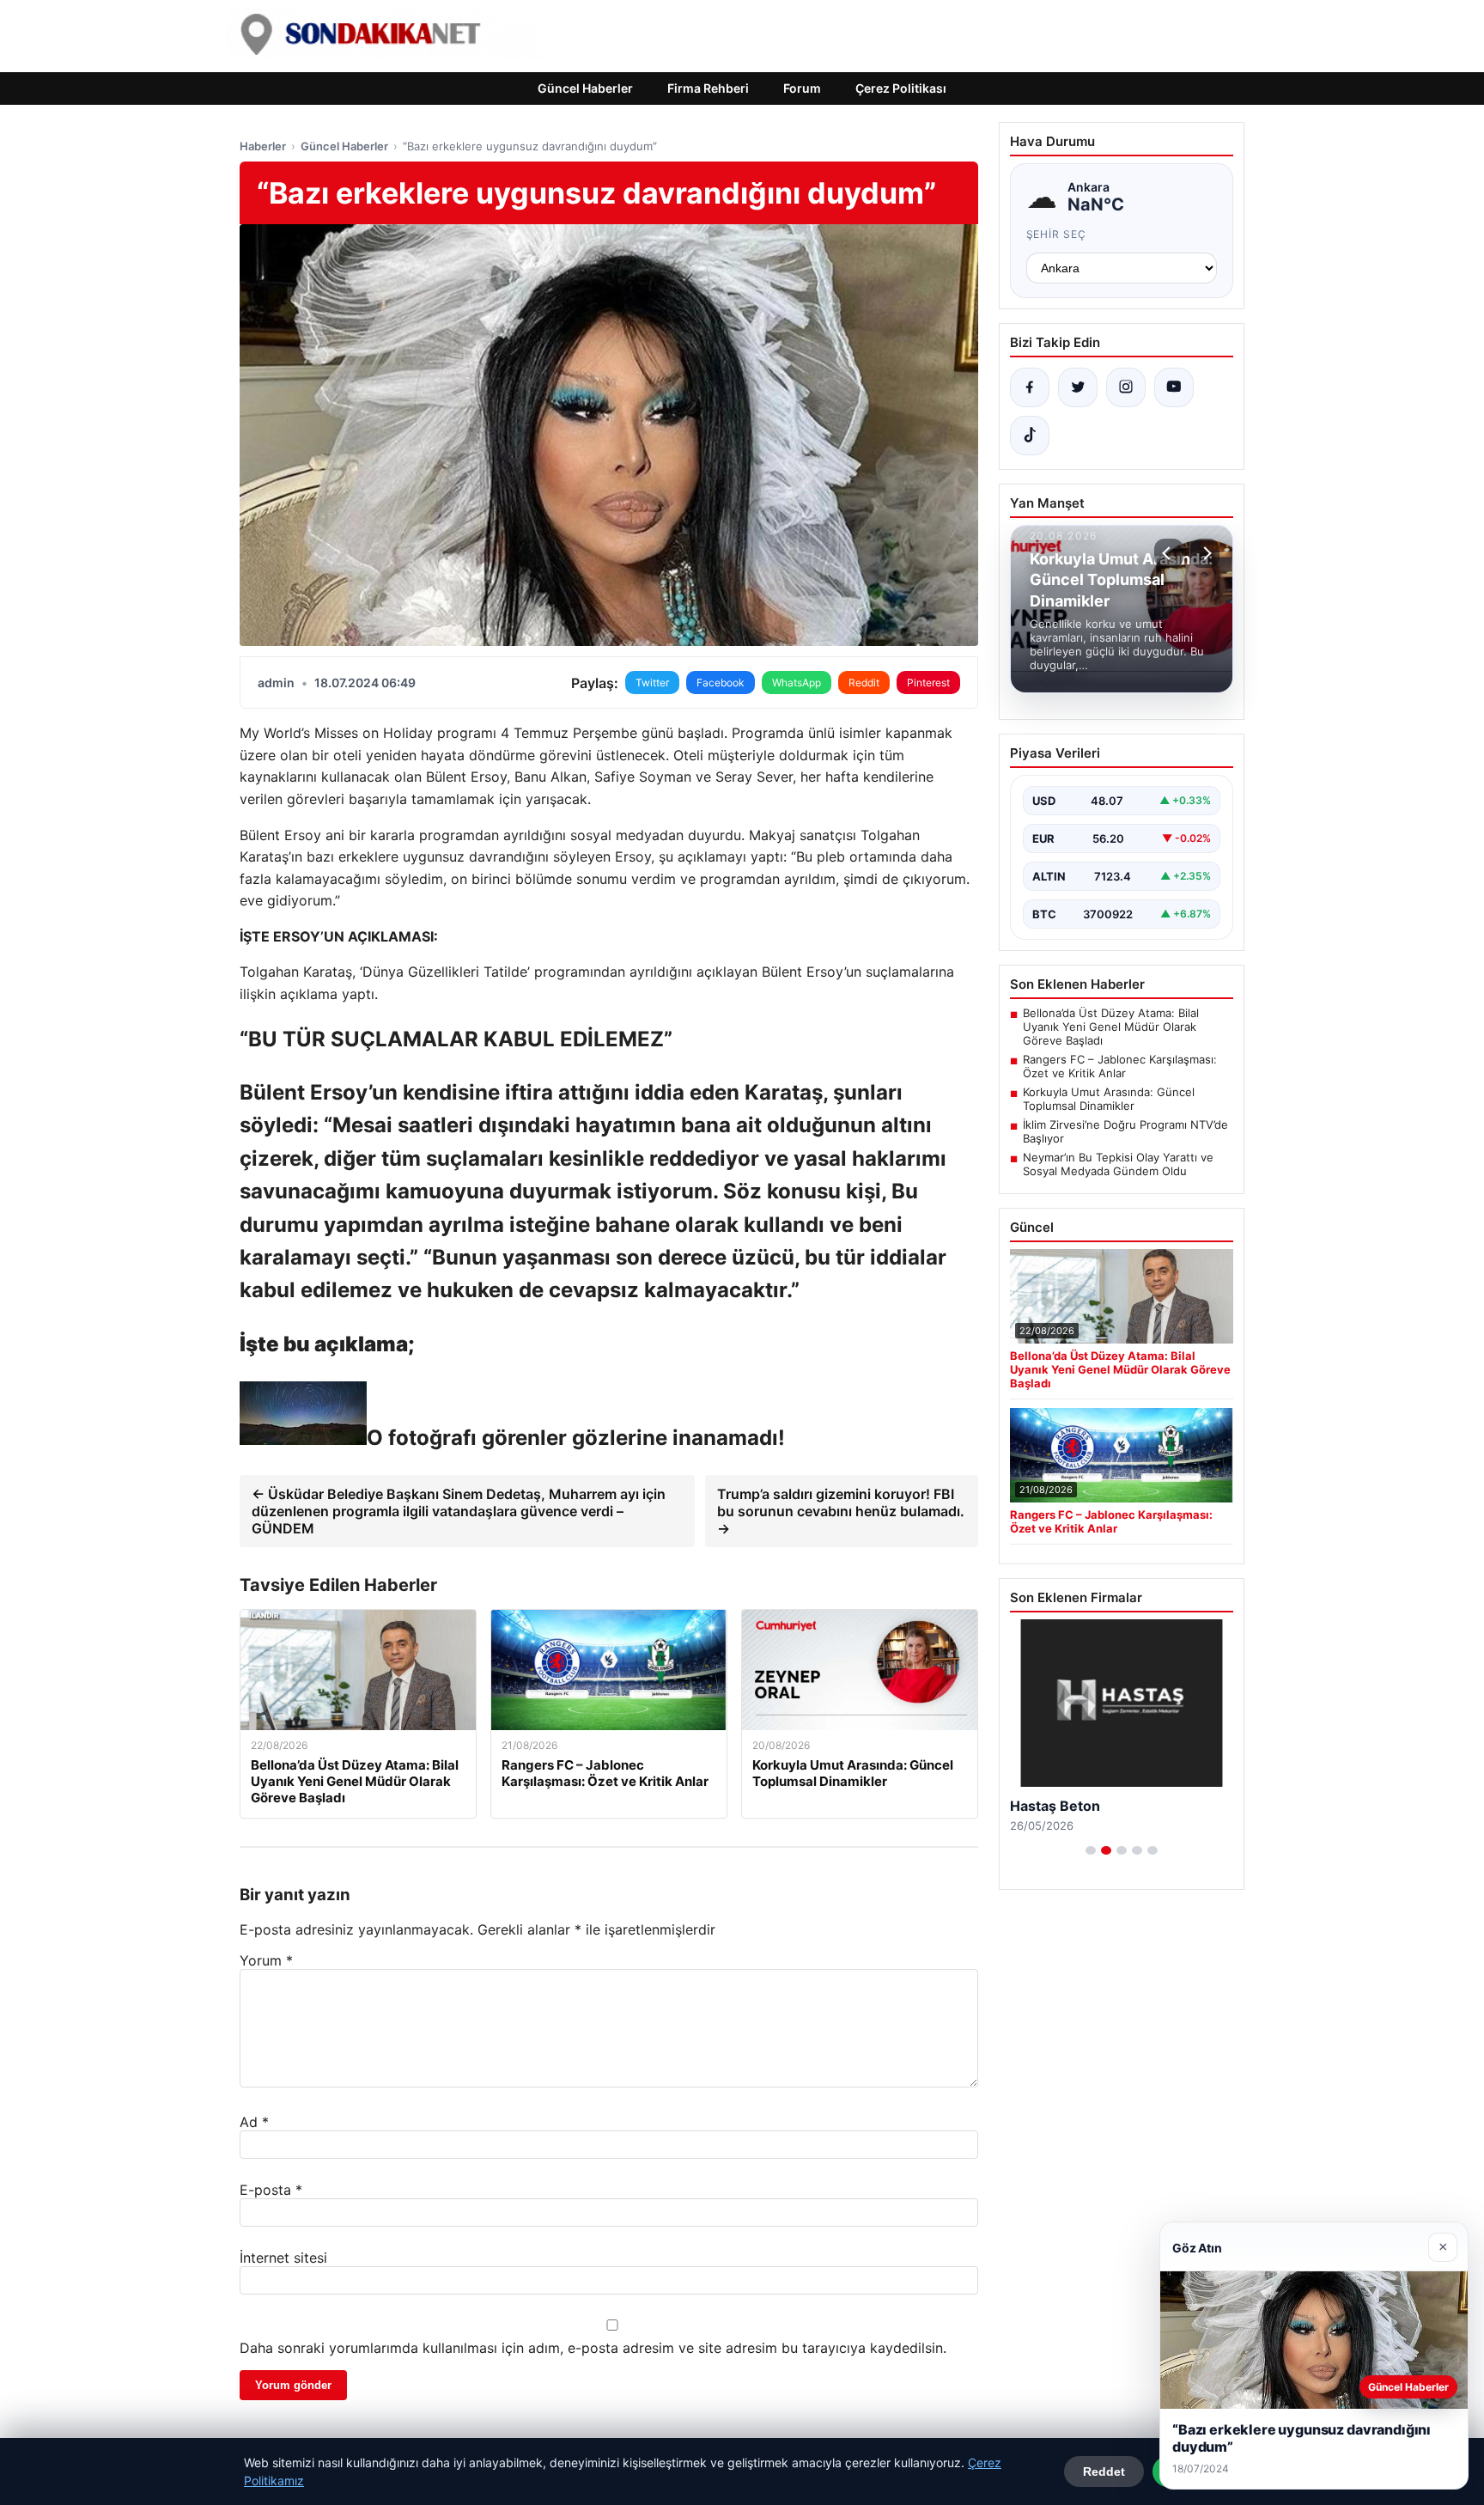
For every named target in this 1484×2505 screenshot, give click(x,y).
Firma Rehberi (708, 88)
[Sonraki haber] (1205, 553)
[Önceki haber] (1169, 553)
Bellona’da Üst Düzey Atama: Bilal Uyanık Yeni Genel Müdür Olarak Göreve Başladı (1111, 1027)
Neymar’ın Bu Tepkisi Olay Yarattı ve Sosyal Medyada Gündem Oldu (1118, 1164)
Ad (254, 2122)
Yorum (266, 1960)
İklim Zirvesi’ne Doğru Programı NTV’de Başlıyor (1125, 1131)
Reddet (1104, 2471)
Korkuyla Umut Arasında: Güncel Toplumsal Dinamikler (1109, 1099)
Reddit (864, 683)
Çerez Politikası (901, 88)
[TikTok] (1030, 436)
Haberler (263, 146)
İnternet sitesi (283, 2258)
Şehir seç (1057, 234)
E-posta (271, 2190)
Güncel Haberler (585, 88)
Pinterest (928, 683)
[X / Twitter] (1078, 387)
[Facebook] (1030, 387)
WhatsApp (797, 683)
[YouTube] (1174, 387)
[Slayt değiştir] (1091, 1850)
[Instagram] (1126, 387)
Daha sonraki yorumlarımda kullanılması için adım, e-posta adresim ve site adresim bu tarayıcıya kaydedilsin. (593, 2348)
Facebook (721, 683)
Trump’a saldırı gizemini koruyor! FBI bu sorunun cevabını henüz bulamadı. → (841, 1511)
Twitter (652, 683)
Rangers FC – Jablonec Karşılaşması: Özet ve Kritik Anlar (1120, 1066)
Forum (802, 88)
